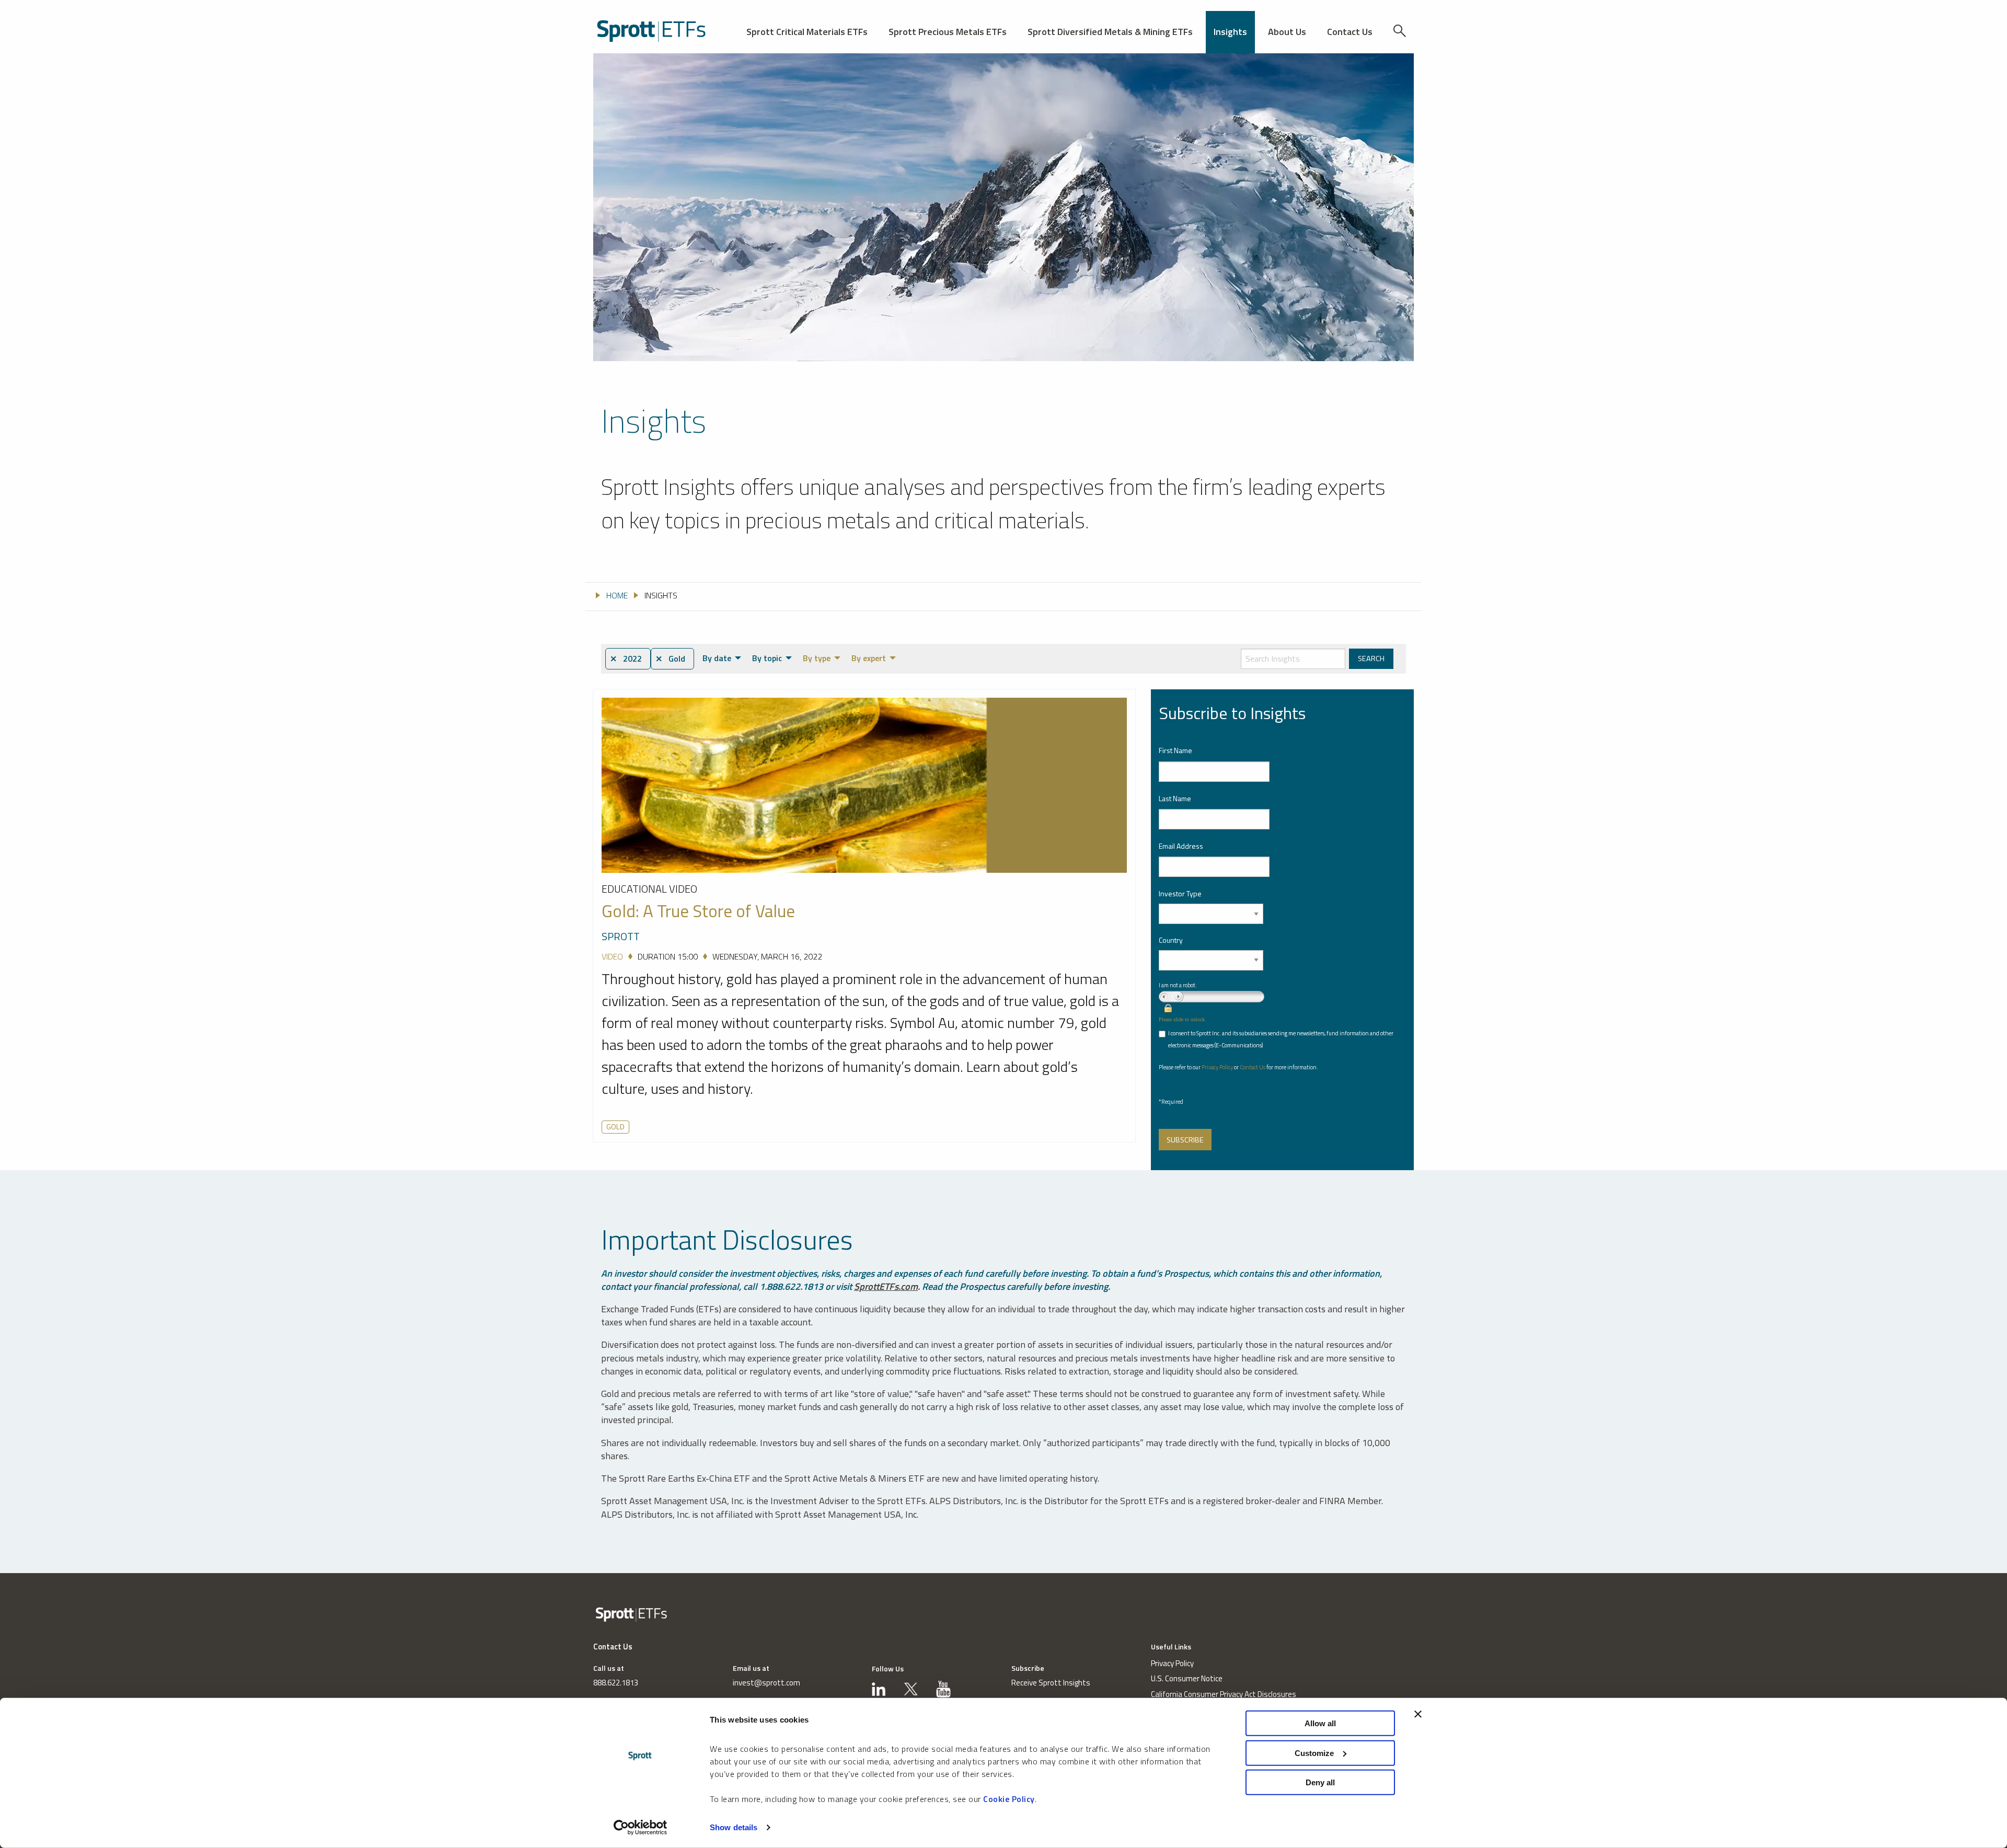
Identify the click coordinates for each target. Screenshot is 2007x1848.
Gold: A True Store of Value (698, 911)
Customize (1314, 1753)
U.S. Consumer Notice (1187, 1678)
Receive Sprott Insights (1051, 1683)
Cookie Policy (1009, 1799)
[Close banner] (1418, 1714)
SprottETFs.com (886, 1286)
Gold (615, 1127)
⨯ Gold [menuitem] (670, 659)
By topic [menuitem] (767, 658)
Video (612, 956)
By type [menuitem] (817, 658)
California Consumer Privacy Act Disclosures (1224, 1694)
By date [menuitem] (717, 658)
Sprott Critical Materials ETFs (807, 32)
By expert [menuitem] (869, 658)
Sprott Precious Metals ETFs (948, 32)
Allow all (1320, 1723)
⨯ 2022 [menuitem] (626, 659)
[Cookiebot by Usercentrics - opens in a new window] (641, 1828)
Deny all (1320, 1782)
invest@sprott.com (766, 1683)
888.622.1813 (616, 1683)
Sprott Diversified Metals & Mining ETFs (1110, 32)
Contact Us (1350, 32)
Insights (1230, 32)
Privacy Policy (1217, 1067)
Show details (734, 1827)
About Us (1287, 32)
